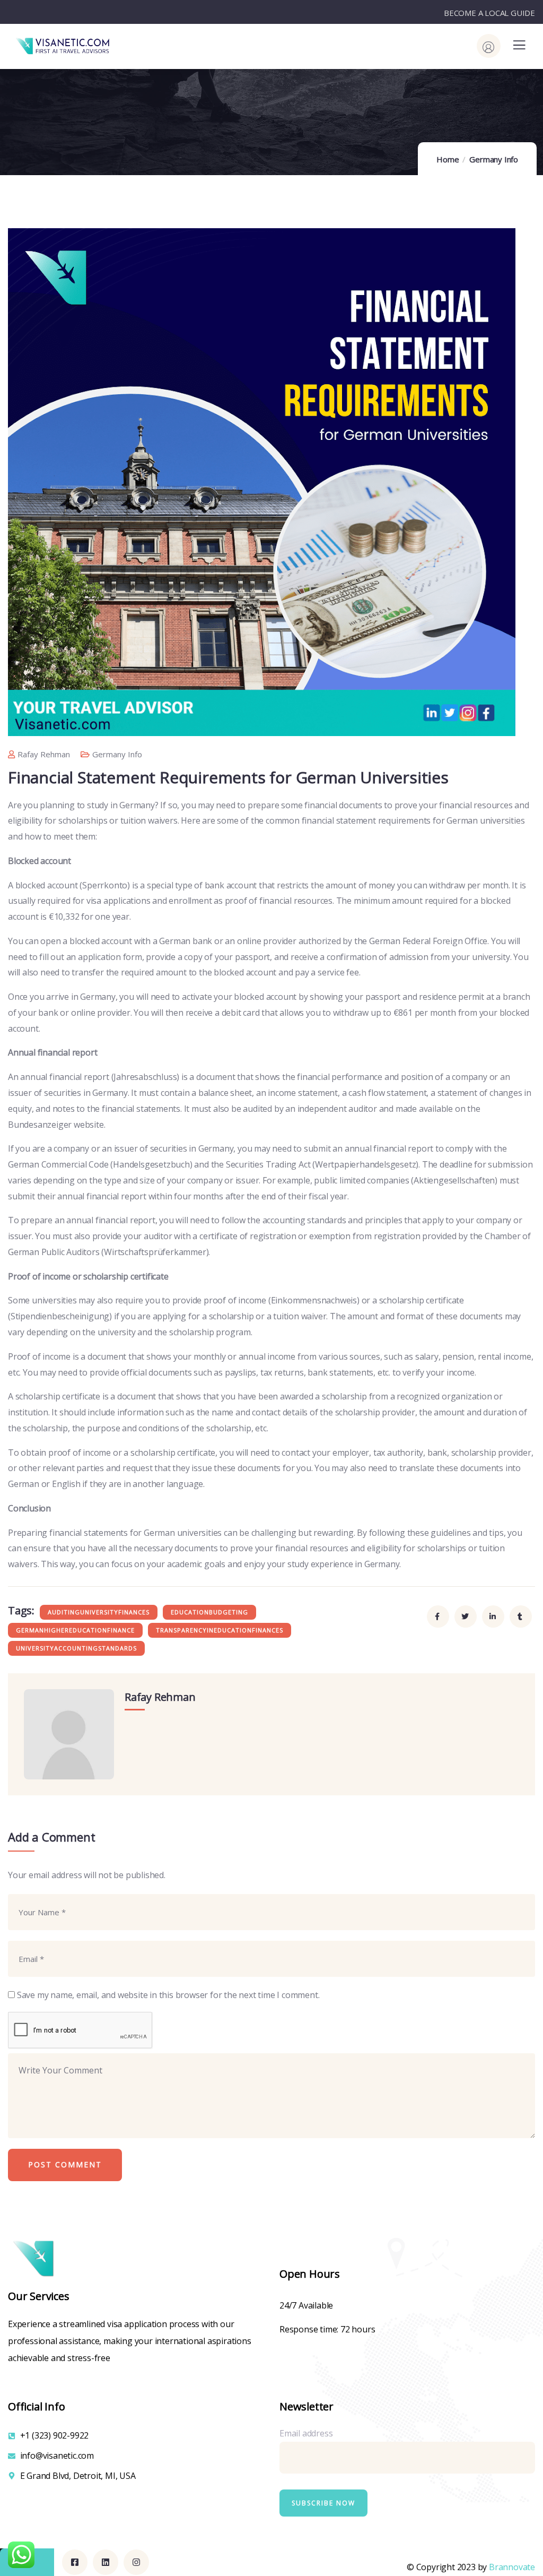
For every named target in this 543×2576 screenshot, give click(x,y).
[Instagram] (136, 2562)
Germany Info (494, 159)
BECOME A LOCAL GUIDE (489, 13)
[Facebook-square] (75, 2562)
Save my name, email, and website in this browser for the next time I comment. (168, 1995)
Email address (306, 2433)
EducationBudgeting (209, 1612)
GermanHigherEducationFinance (75, 1630)
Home (448, 159)
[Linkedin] (106, 2562)
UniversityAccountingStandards (76, 1648)
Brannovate (512, 2567)
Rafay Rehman (44, 754)
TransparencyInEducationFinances (220, 1630)
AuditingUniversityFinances (99, 1612)
